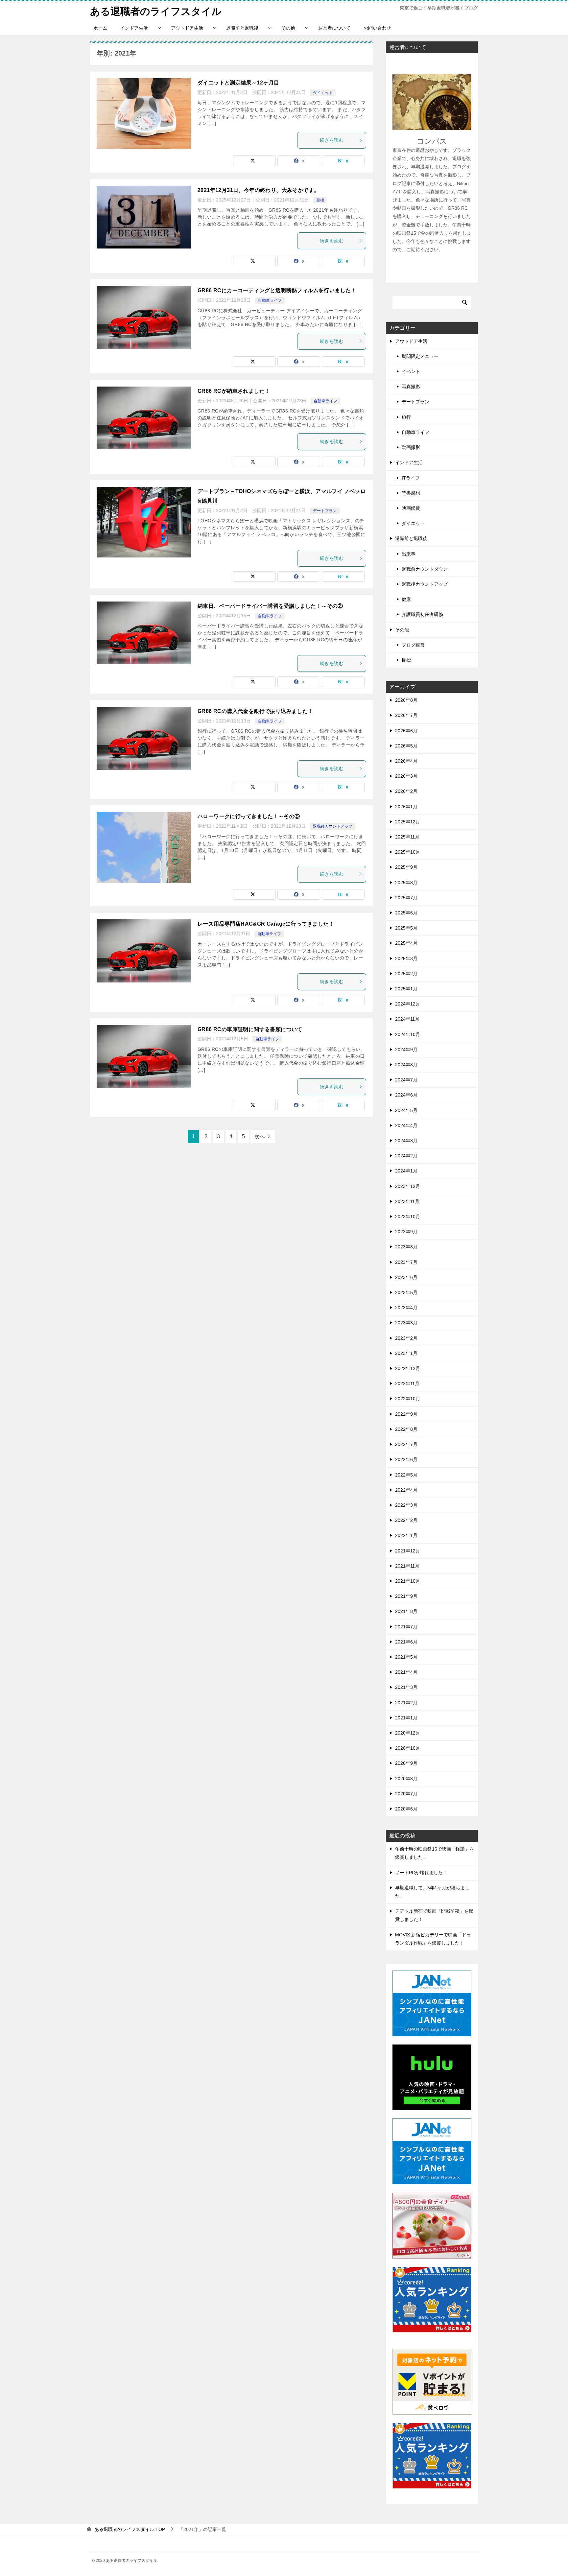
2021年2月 (406, 1703)
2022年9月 (406, 1414)
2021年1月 (406, 1718)
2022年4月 (406, 1490)
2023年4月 (406, 1308)
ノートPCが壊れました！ (421, 1873)
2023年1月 (406, 1353)
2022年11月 (407, 1383)
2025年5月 (406, 928)
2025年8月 (406, 883)
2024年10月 (408, 1034)
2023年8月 (406, 1247)
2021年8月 (406, 1611)
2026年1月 (406, 807)
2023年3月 (406, 1323)
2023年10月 (408, 1217)
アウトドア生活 (187, 28)
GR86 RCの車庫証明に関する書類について (250, 1029)
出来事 (409, 554)
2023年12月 (408, 1186)
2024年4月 (406, 1125)
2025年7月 (406, 898)
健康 (406, 599)
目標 (320, 200)
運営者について (334, 28)
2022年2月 (406, 1520)
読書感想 (411, 493)
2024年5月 (406, 1110)
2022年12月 (408, 1368)
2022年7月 (406, 1444)
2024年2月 (406, 1156)
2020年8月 (406, 1779)
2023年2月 (406, 1338)
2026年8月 (406, 700)
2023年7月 (406, 1262)
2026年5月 (406, 746)
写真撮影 (411, 387)
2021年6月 (406, 1642)
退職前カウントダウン (425, 569)
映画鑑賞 (411, 508)
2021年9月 (406, 1596)
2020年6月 (406, 1809)
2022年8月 (406, 1429)
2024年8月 (406, 1065)
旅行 (406, 417)
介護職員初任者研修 (422, 614)
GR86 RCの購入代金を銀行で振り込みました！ (255, 711)
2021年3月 (406, 1687)
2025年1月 (406, 989)
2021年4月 (406, 1672)
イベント (411, 371)
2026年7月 (406, 715)
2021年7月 (406, 1627)
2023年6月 (406, 1277)
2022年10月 (408, 1399)
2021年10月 (408, 1581)
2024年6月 (406, 1095)
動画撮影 (411, 447)
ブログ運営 (413, 645)
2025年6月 (406, 913)
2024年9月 (406, 1050)
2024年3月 (406, 1141)
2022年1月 (406, 1535)
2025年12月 (408, 822)
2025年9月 (406, 867)
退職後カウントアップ (333, 826)
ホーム (100, 28)
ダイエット (323, 93)
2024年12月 (408, 1004)
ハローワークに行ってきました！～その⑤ (249, 816)
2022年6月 (406, 1459)
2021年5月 (406, 1657)
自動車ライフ (270, 300)
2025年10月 (408, 852)
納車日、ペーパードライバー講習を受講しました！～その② (270, 606)
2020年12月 (408, 1733)
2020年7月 (406, 1794)
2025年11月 (407, 837)
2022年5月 (406, 1475)
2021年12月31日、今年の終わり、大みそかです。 (258, 190)
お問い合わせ (377, 28)
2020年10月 (408, 1748)
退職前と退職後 (242, 28)
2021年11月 (407, 1566)
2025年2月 (406, 974)
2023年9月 (406, 1232)
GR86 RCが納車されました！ (234, 391)
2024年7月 (406, 1080)
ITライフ (411, 478)
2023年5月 (406, 1292)
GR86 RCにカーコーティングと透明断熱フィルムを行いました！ (277, 290)
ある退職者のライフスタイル (156, 11)
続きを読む (332, 140)
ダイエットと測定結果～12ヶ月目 (238, 83)
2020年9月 (406, 1763)
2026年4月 (406, 761)
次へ (260, 1136)
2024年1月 (406, 1171)
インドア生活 (134, 28)
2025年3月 (406, 958)
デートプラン (325, 511)
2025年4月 (406, 943)
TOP (130, 2529)
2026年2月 (406, 791)
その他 (288, 28)
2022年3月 (406, 1505)
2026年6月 (406, 731)
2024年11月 (407, 1019)
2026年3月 (406, 776)
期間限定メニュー (420, 356)
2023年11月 (407, 1201)
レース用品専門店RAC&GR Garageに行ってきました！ (266, 924)
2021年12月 (408, 1551)
